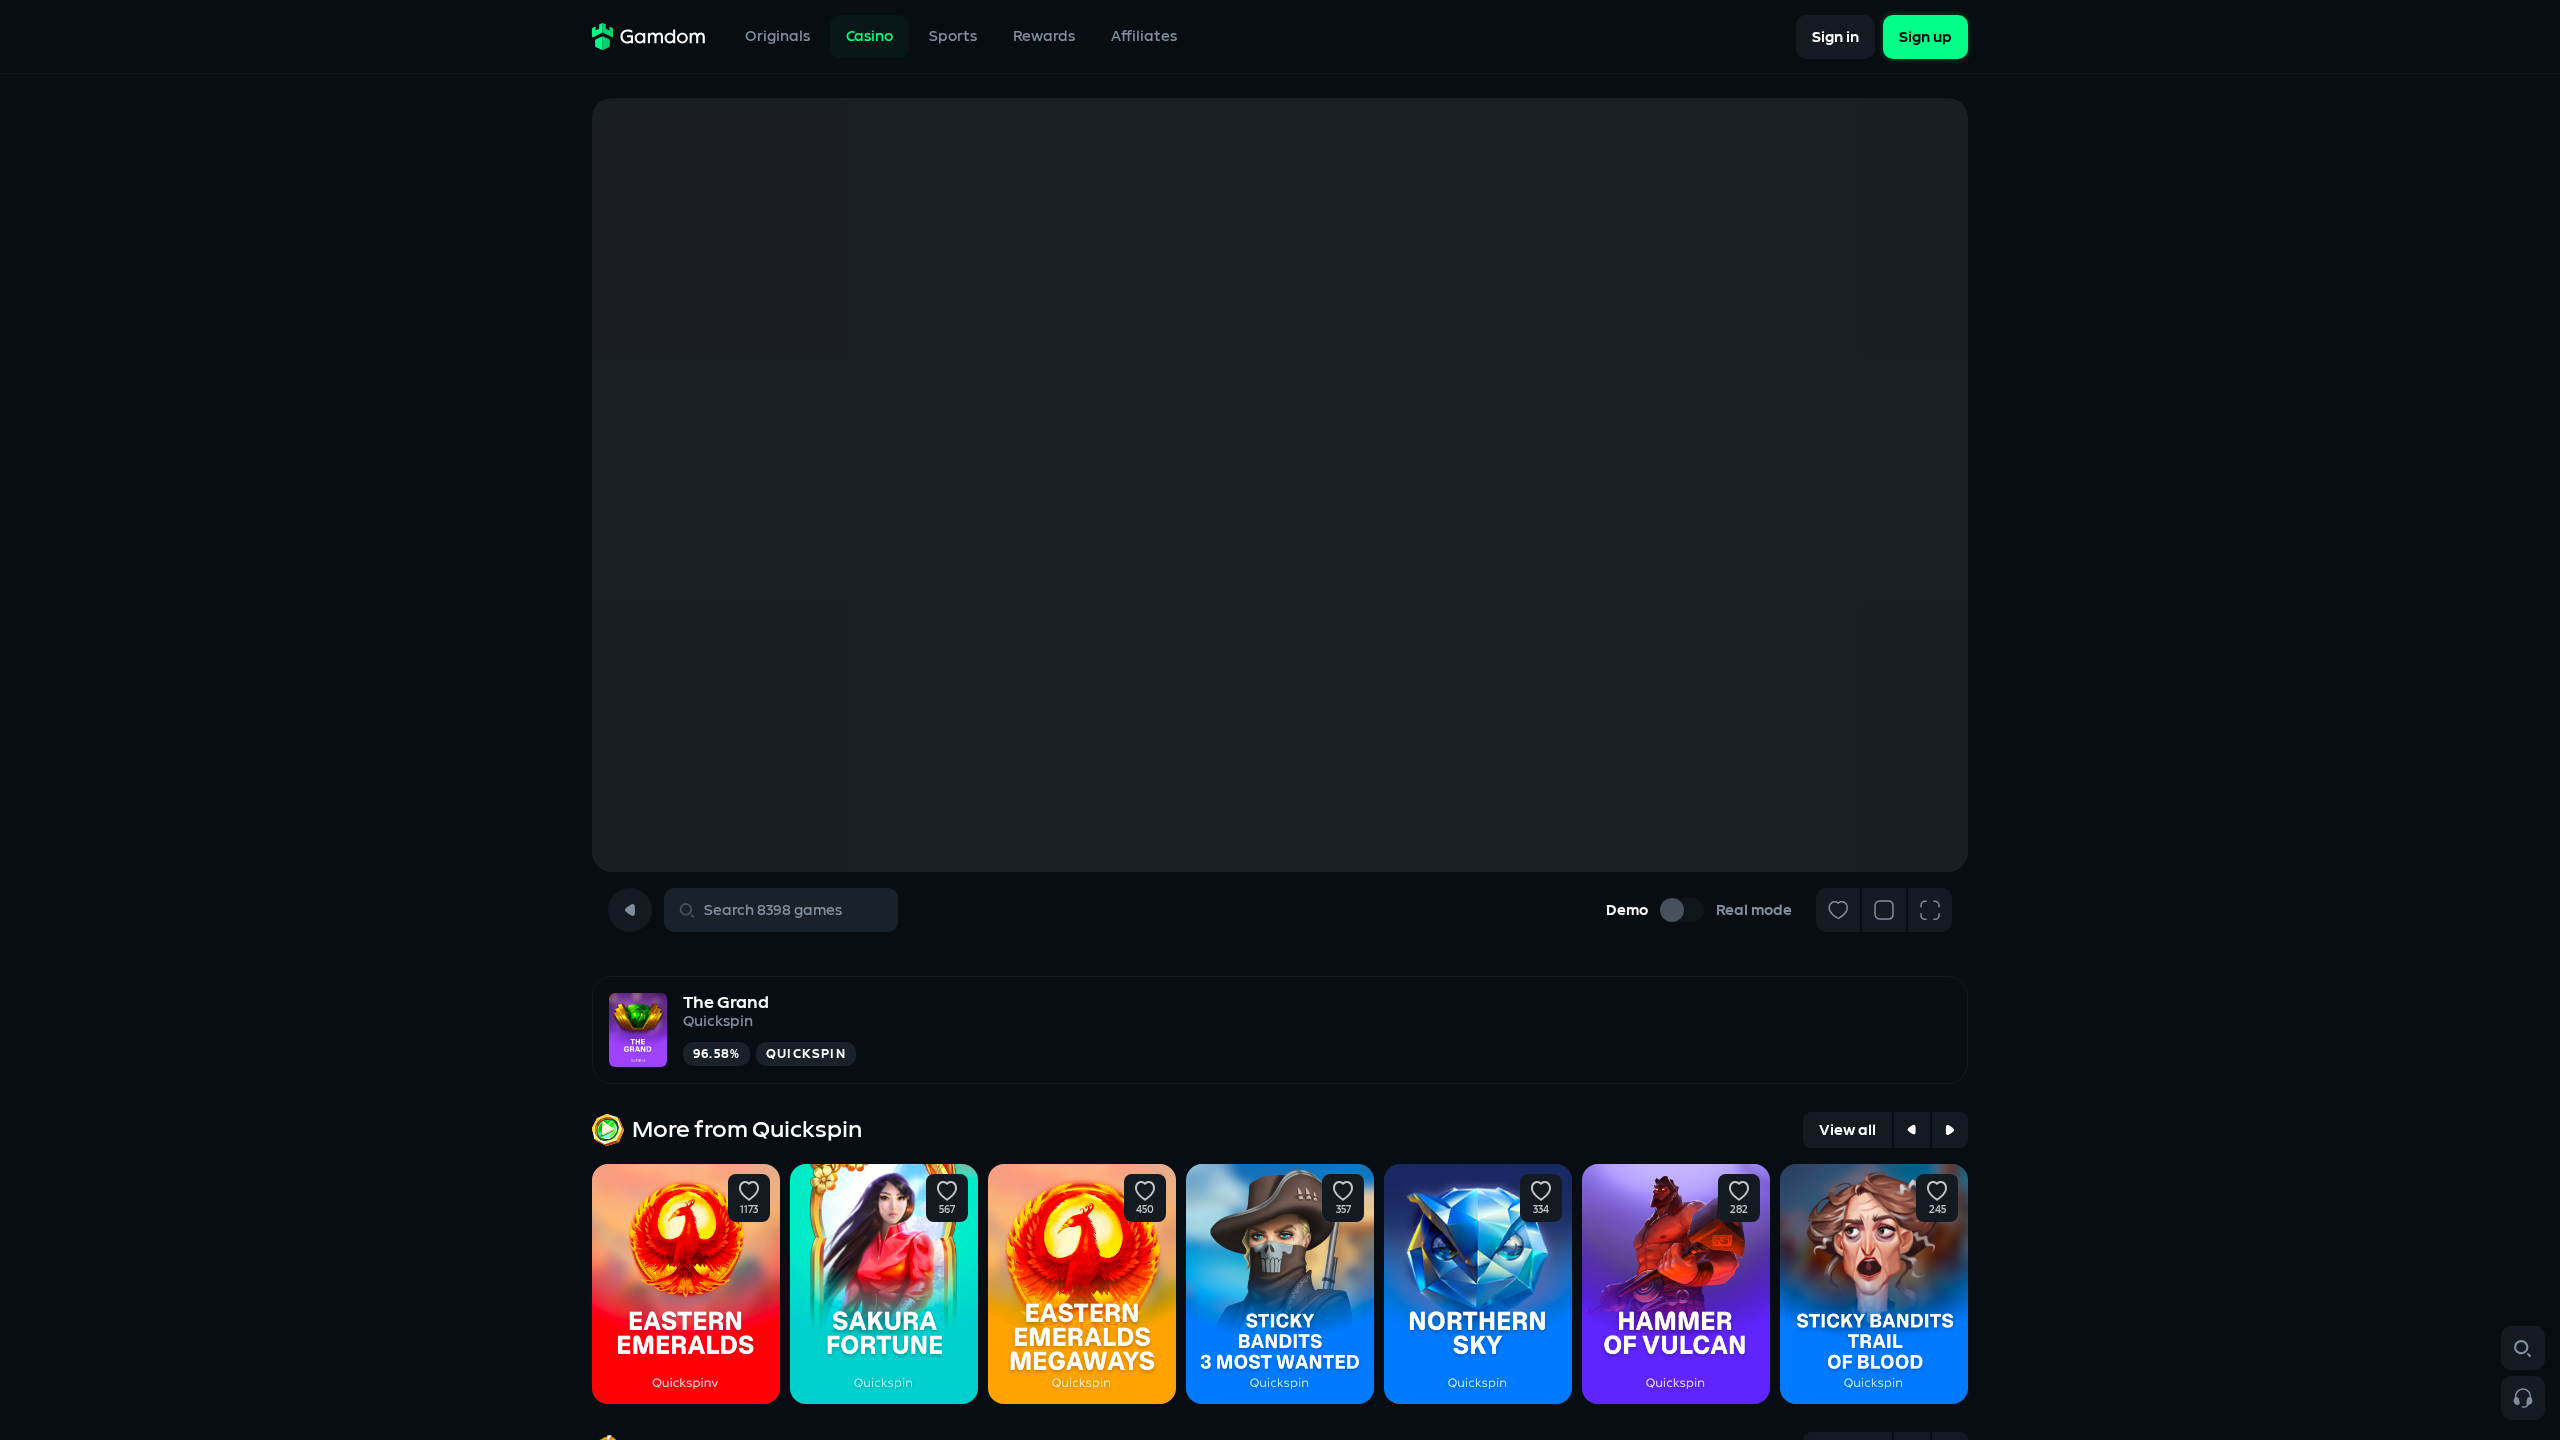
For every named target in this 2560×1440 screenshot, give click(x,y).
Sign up (1925, 36)
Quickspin (718, 1021)
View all (1847, 1130)
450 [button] (1145, 1210)
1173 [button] (749, 1210)
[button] (749, 1191)
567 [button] (947, 1210)
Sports (953, 36)
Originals (777, 36)
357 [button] (1343, 1210)
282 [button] (1739, 1210)
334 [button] (1541, 1210)
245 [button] (1937, 1210)
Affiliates (1144, 36)
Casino (869, 36)
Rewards (1044, 36)
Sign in (1835, 36)
